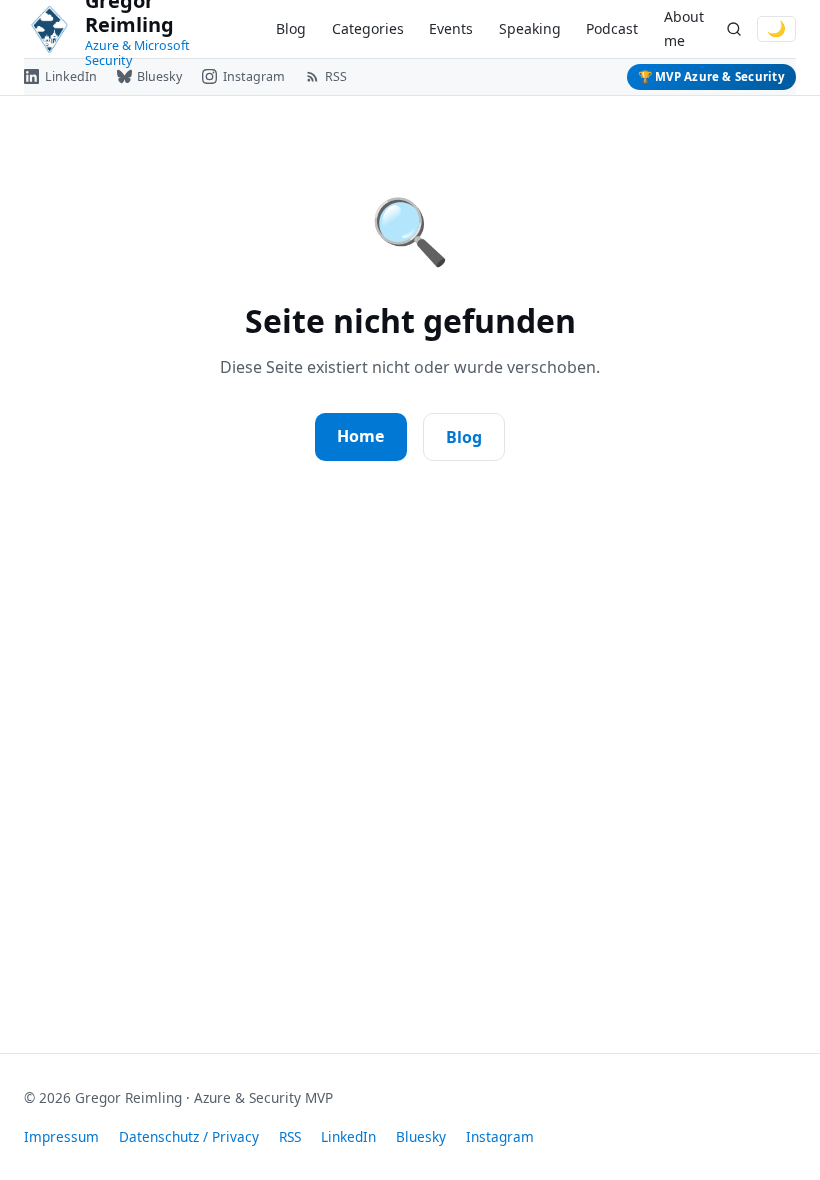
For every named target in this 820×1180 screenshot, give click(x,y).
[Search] (734, 29)
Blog (291, 28)
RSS (290, 1136)
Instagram (500, 1136)
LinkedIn (348, 1136)
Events (451, 28)
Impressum (61, 1136)
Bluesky (421, 1136)
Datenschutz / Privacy (189, 1136)
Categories (368, 28)
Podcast (612, 28)
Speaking (530, 28)
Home (360, 436)
